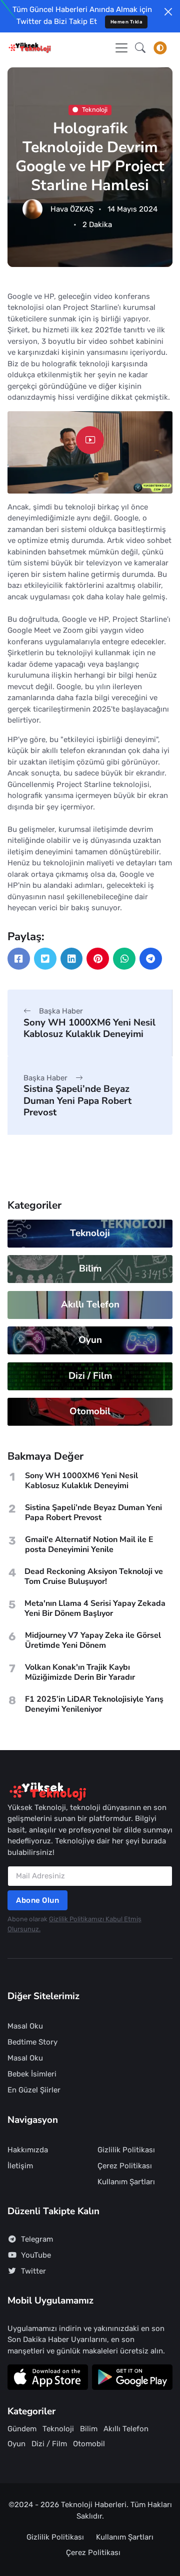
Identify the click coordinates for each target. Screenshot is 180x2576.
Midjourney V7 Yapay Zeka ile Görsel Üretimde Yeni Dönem (93, 1640)
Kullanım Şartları (126, 2182)
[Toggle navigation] (121, 48)
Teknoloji (95, 110)
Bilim (90, 1269)
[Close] (168, 12)
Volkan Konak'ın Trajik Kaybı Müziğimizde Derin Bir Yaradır (80, 1672)
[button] (140, 48)
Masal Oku (25, 2026)
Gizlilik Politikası (126, 2150)
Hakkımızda (28, 2150)
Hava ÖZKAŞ (72, 209)
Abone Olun (37, 1900)
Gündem (22, 2429)
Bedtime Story (32, 2042)
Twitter (33, 2271)
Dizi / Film (90, 1376)
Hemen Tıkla (126, 22)
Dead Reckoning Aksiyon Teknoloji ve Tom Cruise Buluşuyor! (94, 1576)
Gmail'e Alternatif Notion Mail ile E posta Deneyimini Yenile (89, 1545)
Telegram (37, 2239)
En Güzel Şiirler (34, 2090)
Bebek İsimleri (32, 2074)
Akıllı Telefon (90, 1304)
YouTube (36, 2255)
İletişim (20, 2166)
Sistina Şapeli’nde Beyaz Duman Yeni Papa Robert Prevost (77, 1101)
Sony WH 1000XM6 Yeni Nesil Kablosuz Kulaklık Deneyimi (89, 1028)
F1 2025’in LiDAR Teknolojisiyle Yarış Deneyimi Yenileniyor (94, 1704)
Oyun (90, 1340)
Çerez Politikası (125, 2166)
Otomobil (90, 1411)
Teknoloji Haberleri (94, 2505)
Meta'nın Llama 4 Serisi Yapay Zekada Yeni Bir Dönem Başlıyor (95, 1608)
